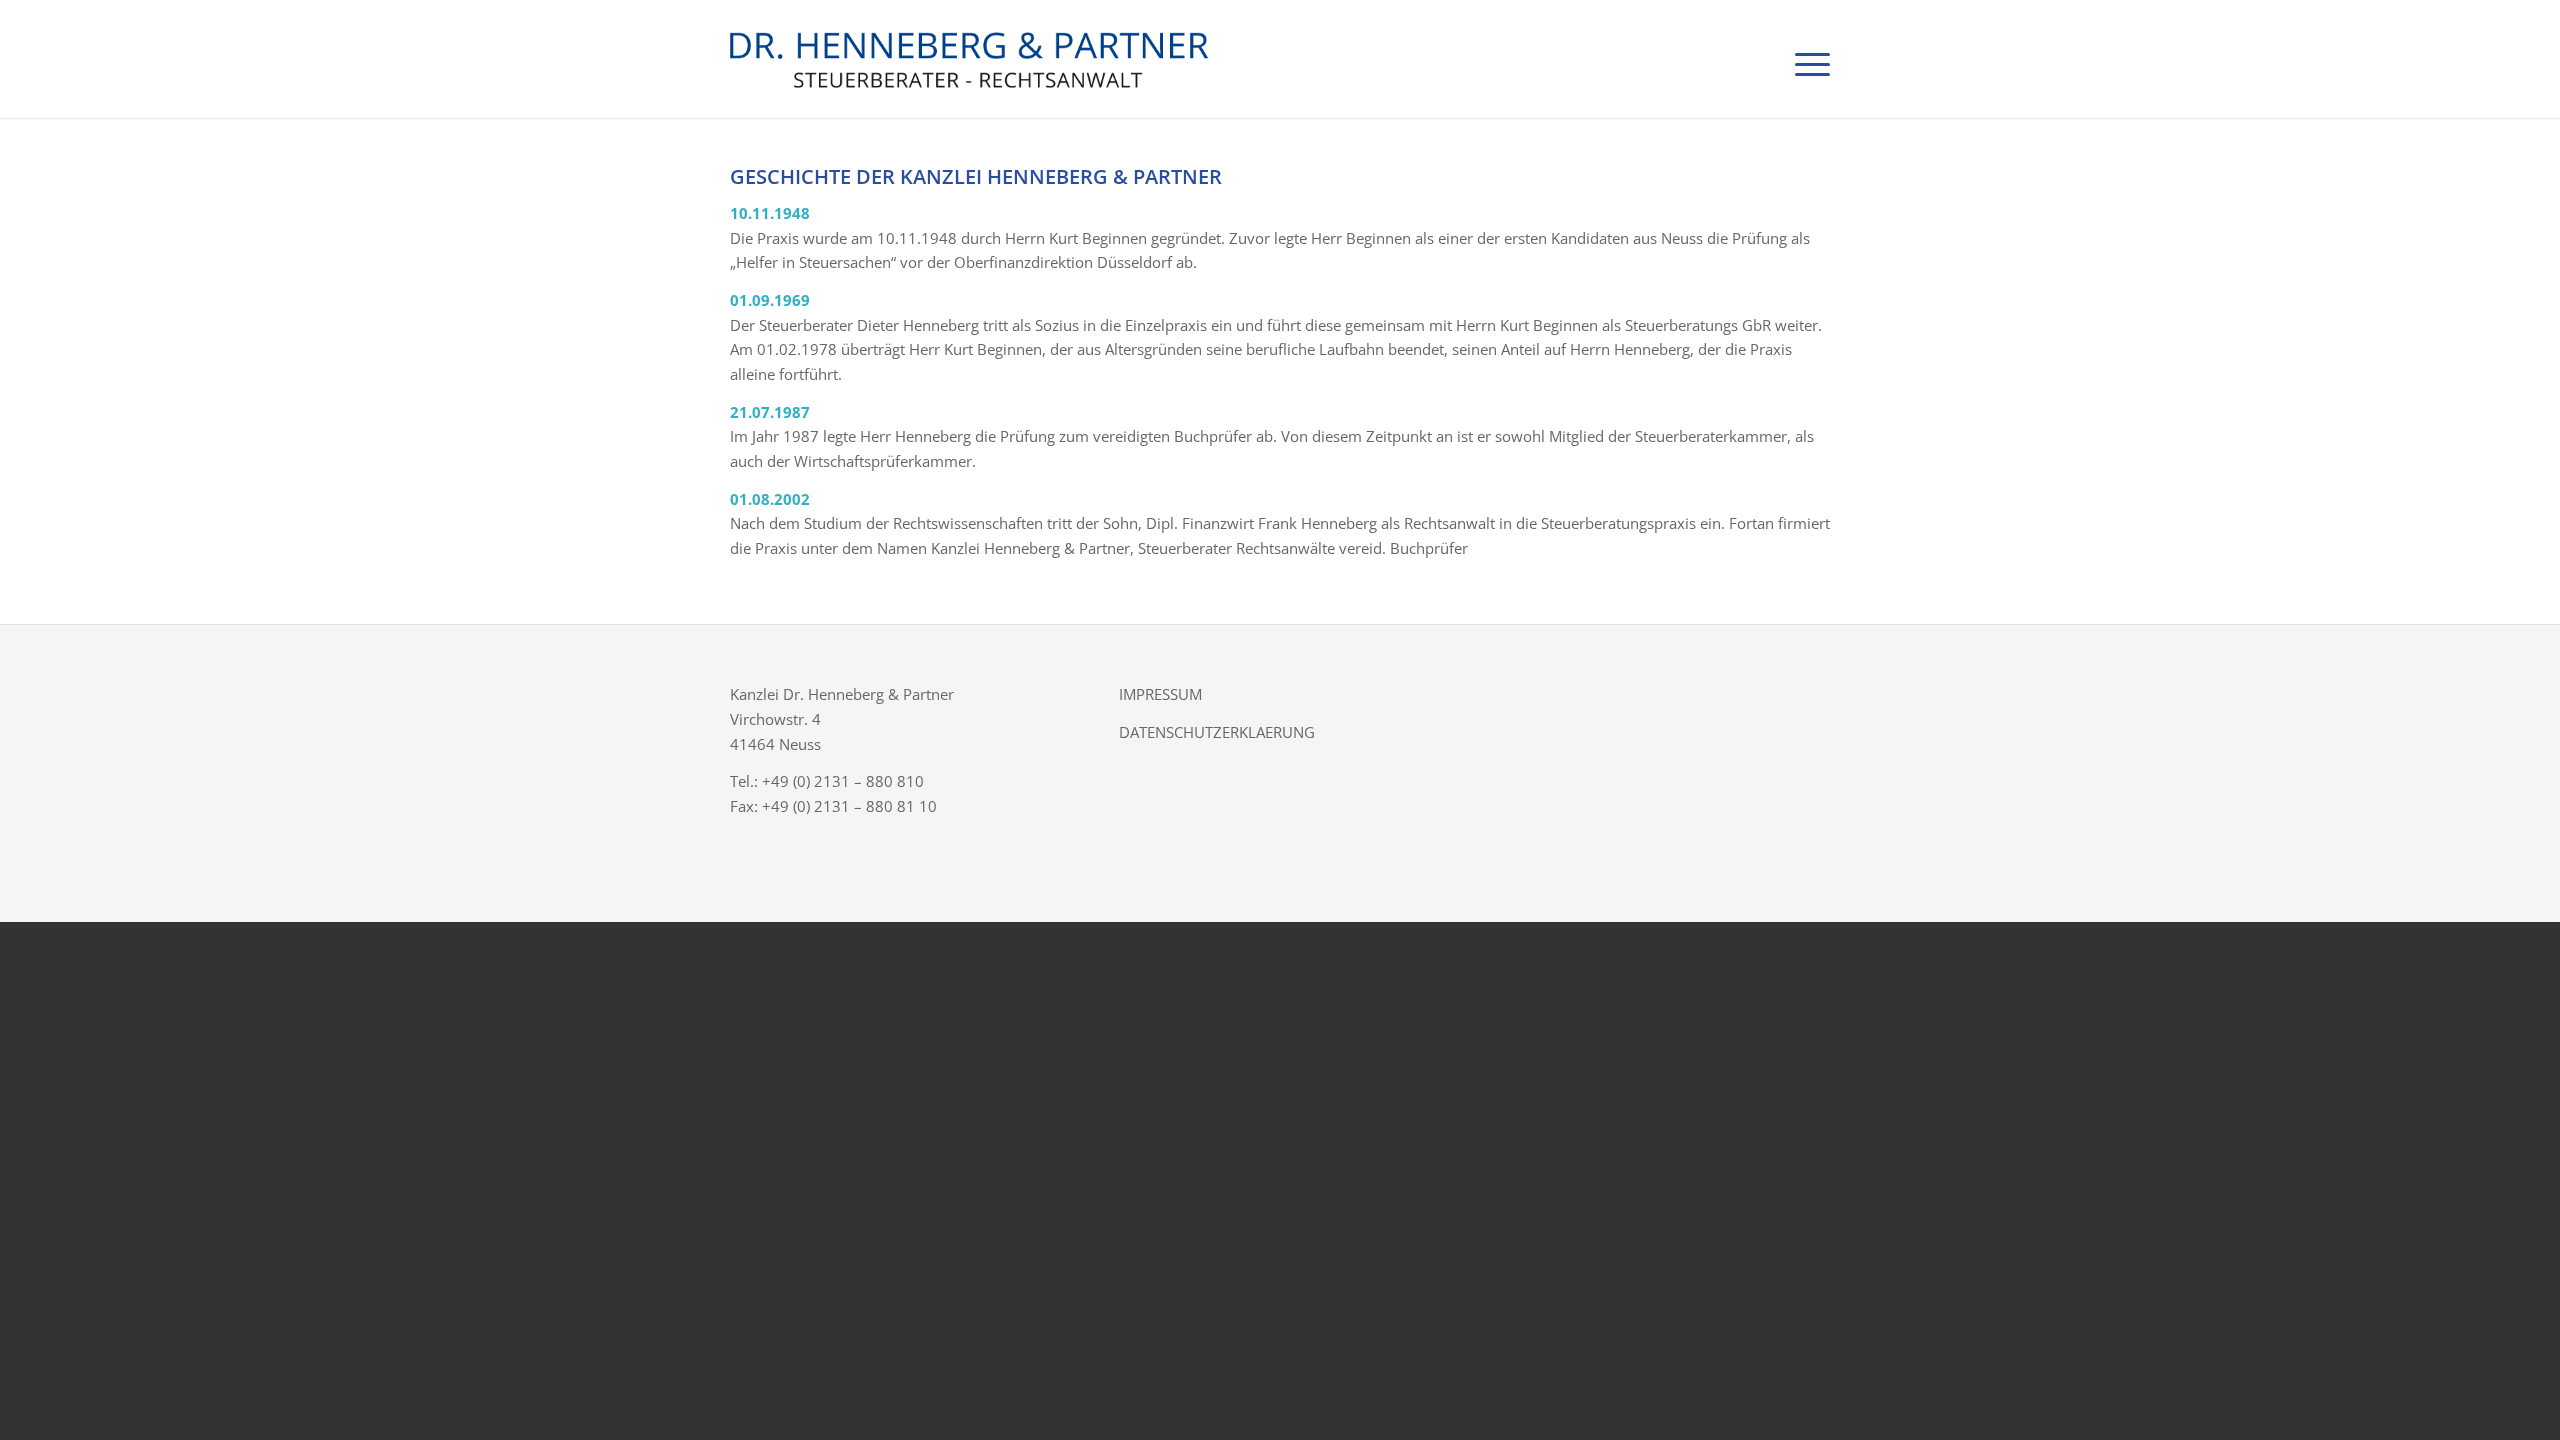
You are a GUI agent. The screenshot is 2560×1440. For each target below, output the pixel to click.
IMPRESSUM (1160, 694)
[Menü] (1806, 59)
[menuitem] (1806, 59)
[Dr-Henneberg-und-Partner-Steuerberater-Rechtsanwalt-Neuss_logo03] (1085, 59)
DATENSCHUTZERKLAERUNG (1217, 732)
